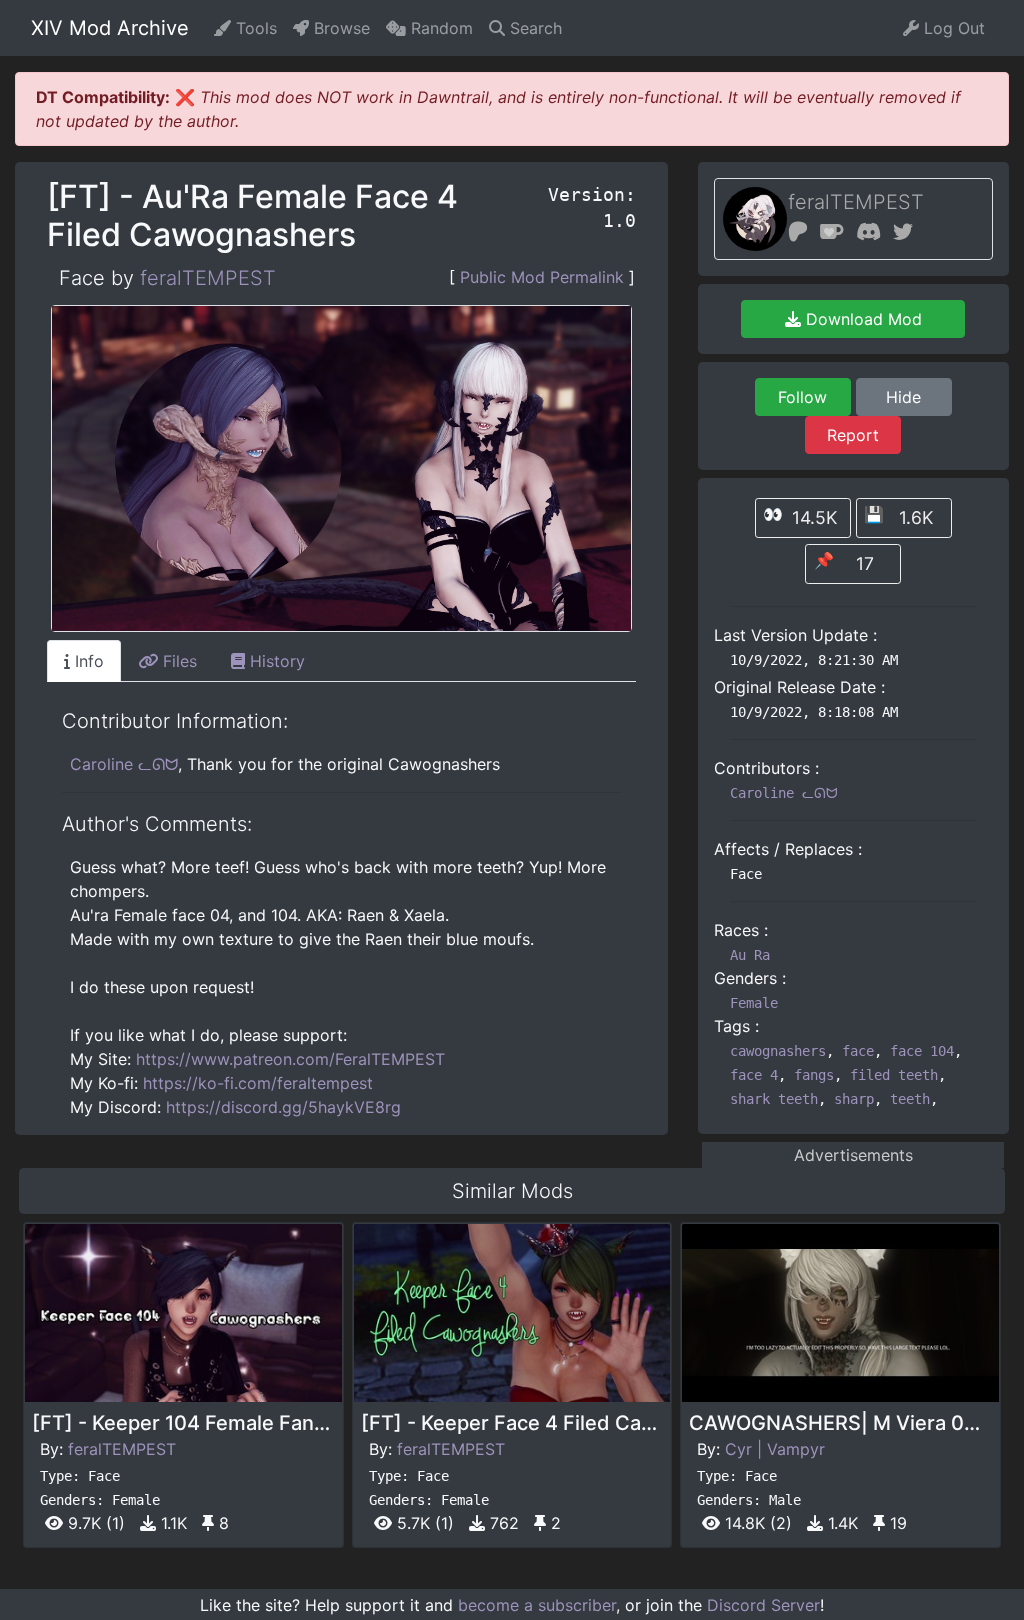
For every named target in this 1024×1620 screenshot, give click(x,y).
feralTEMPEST (208, 278)
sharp (854, 1099)
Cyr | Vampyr (775, 1449)
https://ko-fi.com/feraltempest (258, 1083)
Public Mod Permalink (542, 277)
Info (87, 661)
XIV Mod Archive (110, 28)
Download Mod (861, 319)
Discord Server (763, 1605)
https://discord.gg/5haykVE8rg (283, 1107)
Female (754, 1003)
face (858, 1051)
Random (439, 28)
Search (533, 28)
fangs (814, 1075)
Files (177, 661)
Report (853, 435)
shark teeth (774, 1099)
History (275, 661)
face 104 (922, 1051)
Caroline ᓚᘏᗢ (124, 764)
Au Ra (750, 955)
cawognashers (778, 1051)
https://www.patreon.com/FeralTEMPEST (290, 1059)
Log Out (952, 28)
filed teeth (894, 1075)
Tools (254, 28)
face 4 (754, 1075)
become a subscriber (537, 1605)
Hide (903, 397)
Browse (339, 28)
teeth (910, 1099)
